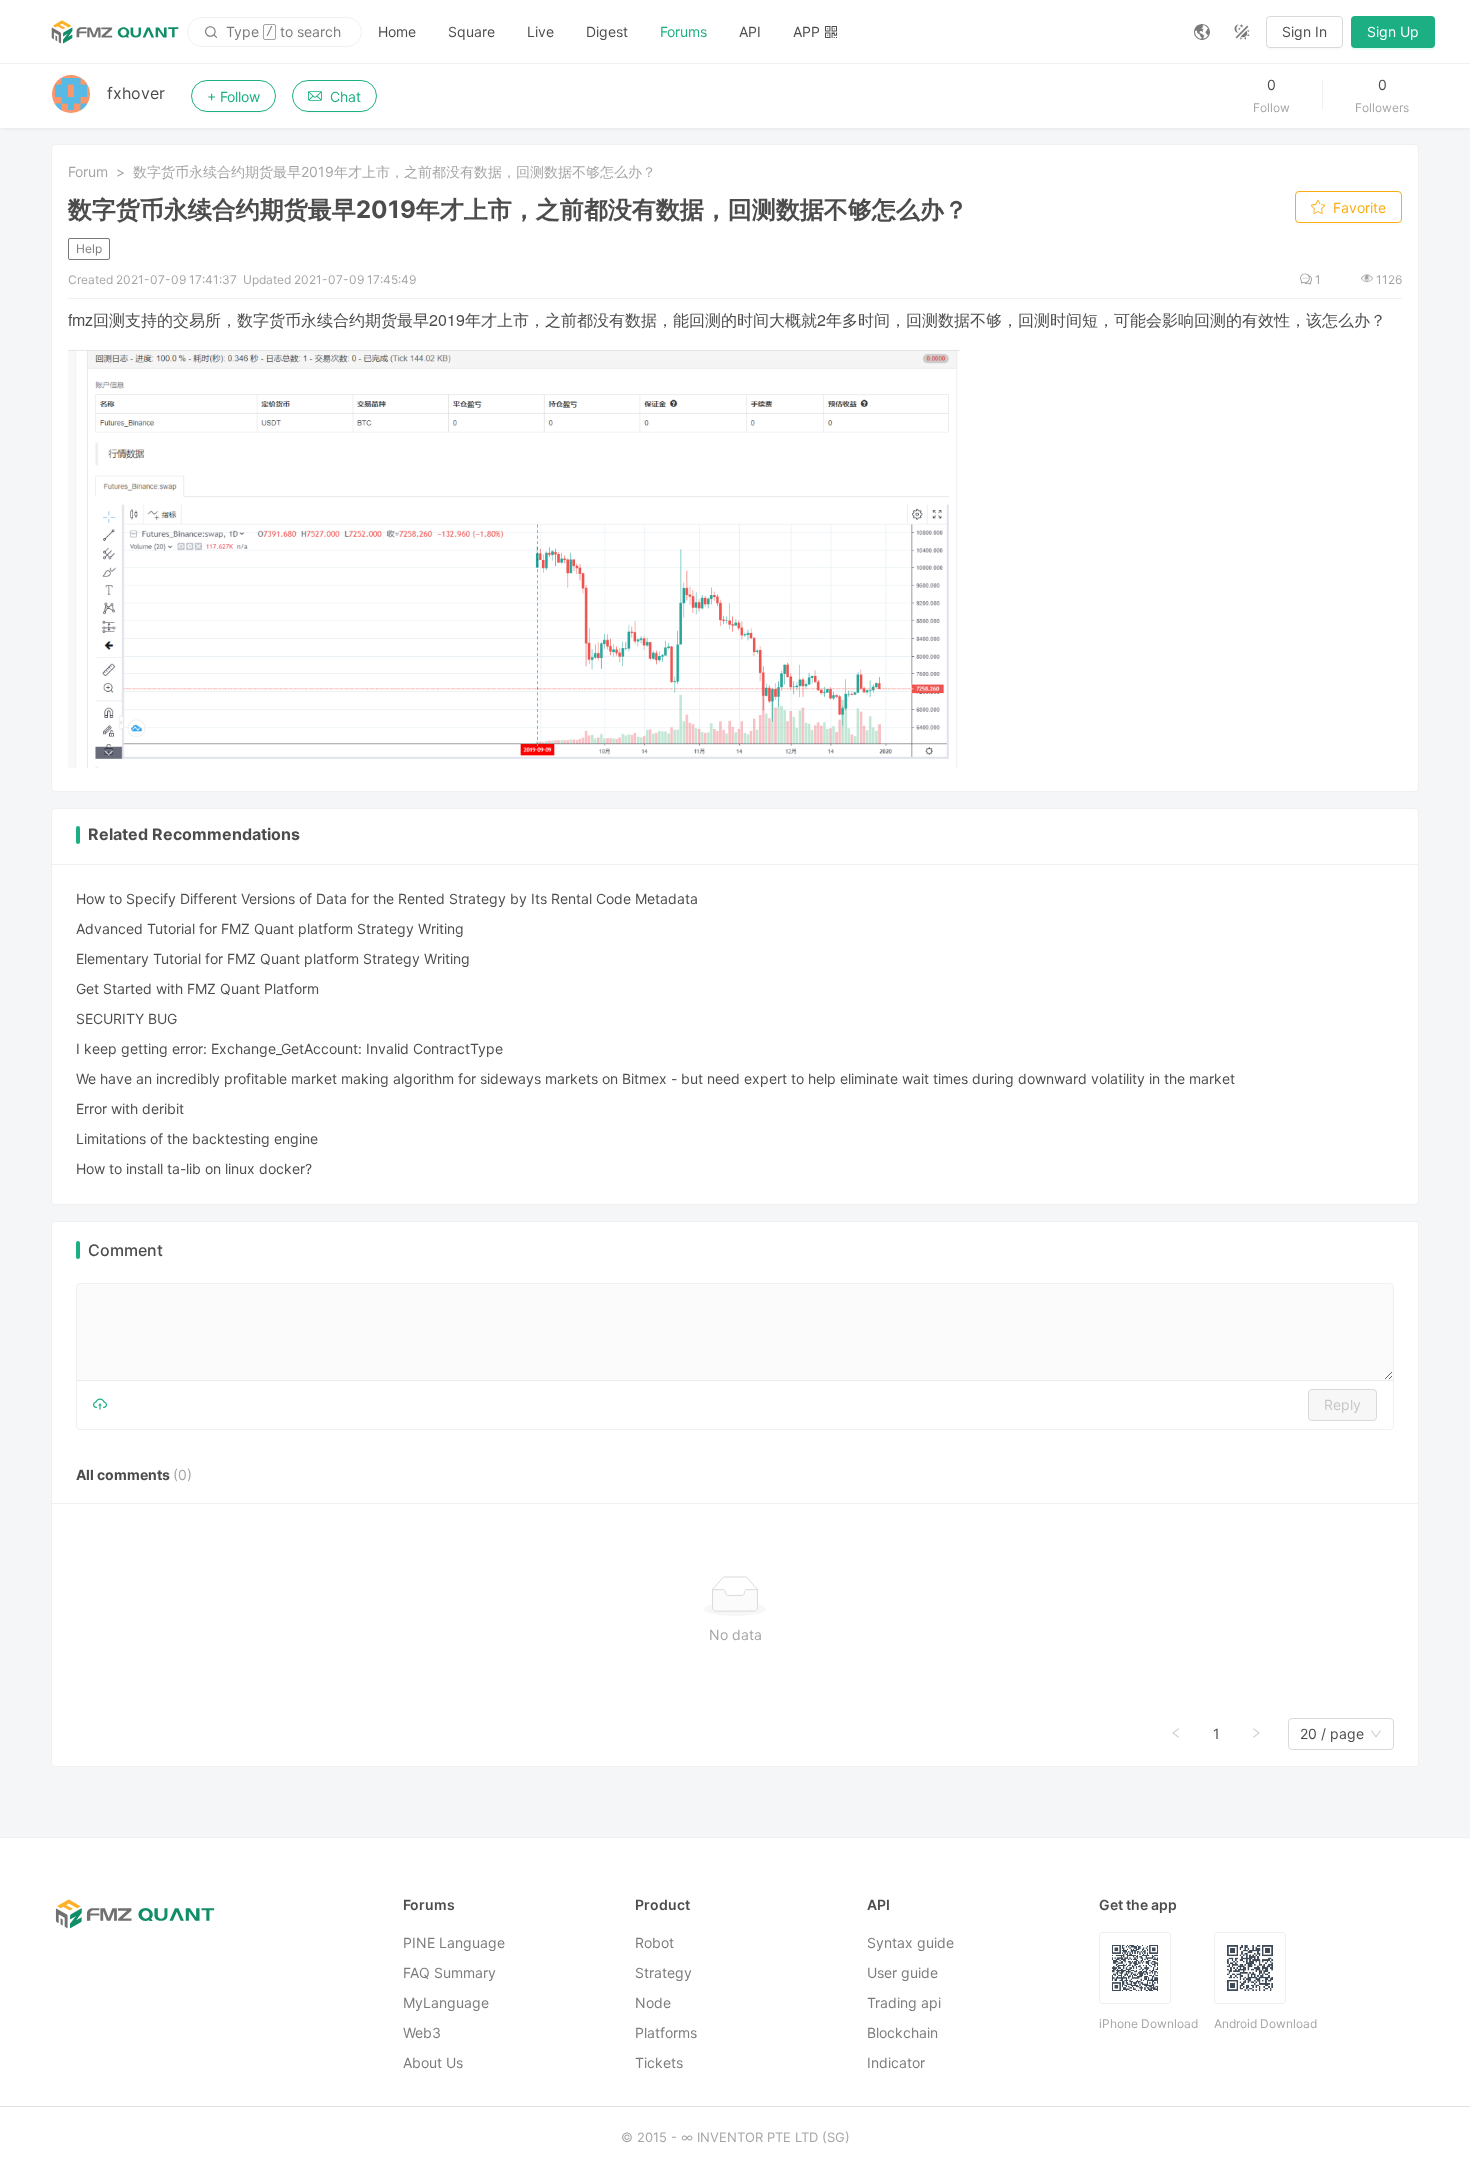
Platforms (666, 2032)
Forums (683, 31)
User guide (902, 1972)
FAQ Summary (449, 1972)
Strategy (663, 1972)
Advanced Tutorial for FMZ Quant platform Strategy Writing (270, 928)
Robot (654, 1942)
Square (471, 31)
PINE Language (454, 1942)
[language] (1202, 32)
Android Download (1265, 2023)
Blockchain (902, 2032)
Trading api (904, 2002)
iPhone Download (1148, 2023)
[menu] (770, 31)
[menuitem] (397, 32)
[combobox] (1332, 1734)
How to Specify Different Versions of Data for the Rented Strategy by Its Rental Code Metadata (387, 898)
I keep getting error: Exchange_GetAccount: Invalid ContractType (289, 1048)
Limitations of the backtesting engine (197, 1138)
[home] (115, 32)
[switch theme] (1242, 32)
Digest (607, 31)
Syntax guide (910, 1942)
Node (653, 2002)
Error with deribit (130, 1108)
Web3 (422, 2032)
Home (397, 31)
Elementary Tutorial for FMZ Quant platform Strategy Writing (273, 958)
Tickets (659, 2062)
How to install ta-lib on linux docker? (194, 1168)
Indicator (896, 2062)
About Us (433, 2062)
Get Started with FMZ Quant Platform (197, 988)
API (750, 31)
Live (540, 31)
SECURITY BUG (126, 1018)
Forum (88, 171)
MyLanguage (446, 2002)
